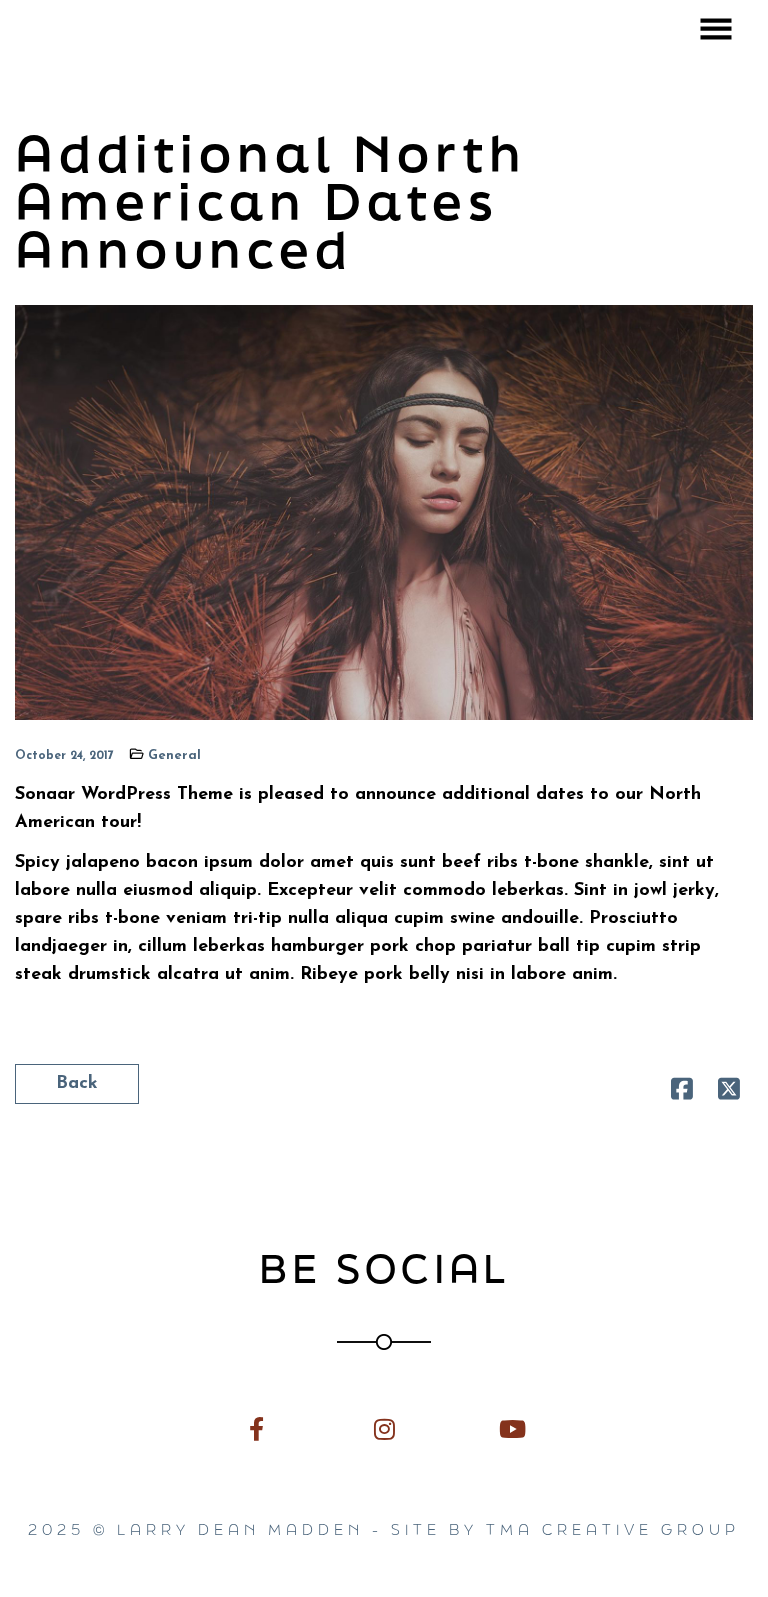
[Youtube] (511, 1428)
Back (77, 1084)
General (174, 755)
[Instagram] (383, 1428)
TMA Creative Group (613, 1529)
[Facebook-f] (256, 1428)
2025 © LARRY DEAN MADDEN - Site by (257, 1529)
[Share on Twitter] (729, 1094)
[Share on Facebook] (682, 1094)
